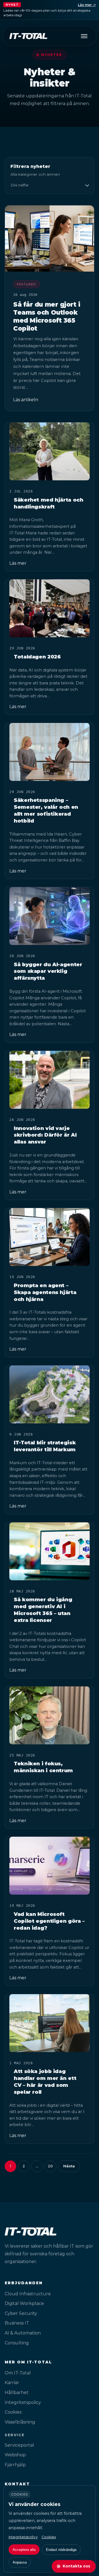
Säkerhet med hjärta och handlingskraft (49, 503)
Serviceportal (19, 2445)
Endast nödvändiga (61, 2550)
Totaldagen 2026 (37, 657)
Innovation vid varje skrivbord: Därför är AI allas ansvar (45, 1135)
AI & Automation (23, 2333)
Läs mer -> (87, 5)
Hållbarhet (17, 2392)
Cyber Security (21, 2313)
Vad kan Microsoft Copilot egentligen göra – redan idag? (49, 1921)
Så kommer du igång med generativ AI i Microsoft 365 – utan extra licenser (43, 1610)
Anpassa (20, 2562)
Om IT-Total (18, 2373)
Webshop (15, 2455)
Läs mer (18, 563)
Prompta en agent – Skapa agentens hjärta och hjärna (45, 1292)
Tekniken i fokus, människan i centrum (43, 1767)
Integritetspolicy (23, 2402)
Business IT (17, 2323)
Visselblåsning (20, 2422)
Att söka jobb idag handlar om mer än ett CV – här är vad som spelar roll (45, 2082)
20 (50, 2166)
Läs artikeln (26, 400)
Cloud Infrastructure (28, 2294)
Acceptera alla (24, 2550)
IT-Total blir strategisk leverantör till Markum (45, 1446)
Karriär (12, 2383)
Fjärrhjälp (15, 2465)
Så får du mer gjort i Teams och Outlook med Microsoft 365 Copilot (47, 316)
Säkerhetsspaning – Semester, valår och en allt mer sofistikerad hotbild (46, 810)
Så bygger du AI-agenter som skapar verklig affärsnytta (48, 971)
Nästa (69, 2166)
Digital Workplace (24, 2303)
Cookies (13, 2412)
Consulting (17, 2343)
